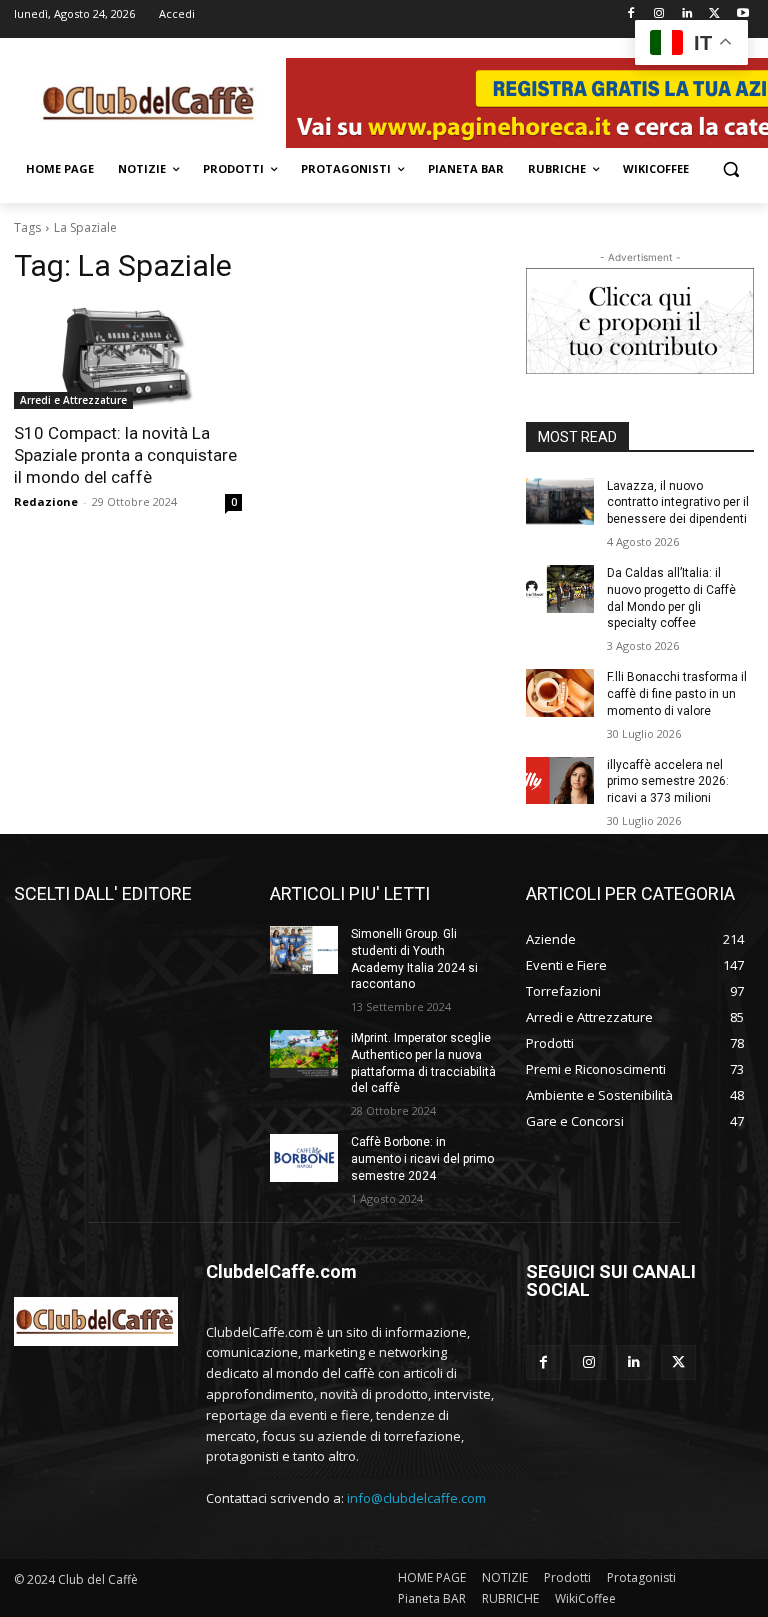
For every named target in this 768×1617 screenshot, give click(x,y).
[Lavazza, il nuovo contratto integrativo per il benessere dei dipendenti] (560, 502)
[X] (714, 14)
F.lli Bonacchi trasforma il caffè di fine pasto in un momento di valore (677, 694)
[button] (730, 169)
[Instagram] (659, 14)
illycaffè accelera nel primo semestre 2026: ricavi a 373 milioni (668, 782)
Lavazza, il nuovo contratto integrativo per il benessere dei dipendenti (678, 503)
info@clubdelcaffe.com (416, 1498)
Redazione (46, 501)
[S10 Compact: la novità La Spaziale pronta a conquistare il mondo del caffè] (128, 352)
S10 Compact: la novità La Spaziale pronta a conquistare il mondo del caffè (125, 455)
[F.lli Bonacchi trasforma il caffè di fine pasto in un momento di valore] (560, 693)
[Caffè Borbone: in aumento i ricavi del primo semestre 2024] (304, 1158)
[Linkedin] (687, 14)
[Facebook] (631, 14)
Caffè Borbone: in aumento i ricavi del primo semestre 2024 (422, 1159)
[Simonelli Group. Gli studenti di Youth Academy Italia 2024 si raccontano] (304, 950)
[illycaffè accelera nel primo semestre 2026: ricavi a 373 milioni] (560, 781)
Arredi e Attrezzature (73, 400)
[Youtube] (742, 14)
